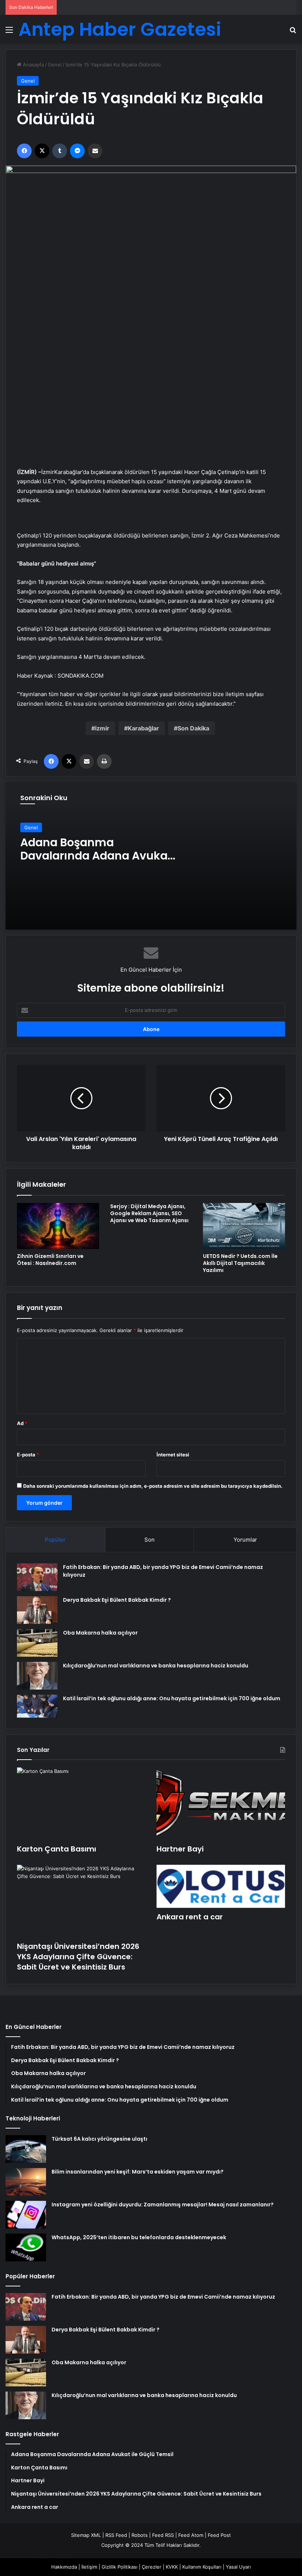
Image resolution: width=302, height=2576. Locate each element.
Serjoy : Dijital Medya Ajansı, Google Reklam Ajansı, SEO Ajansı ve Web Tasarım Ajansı (149, 1213)
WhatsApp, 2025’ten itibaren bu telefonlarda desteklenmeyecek (139, 2237)
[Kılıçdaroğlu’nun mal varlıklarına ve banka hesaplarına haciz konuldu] (37, 1676)
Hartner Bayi (180, 1849)
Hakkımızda (64, 2567)
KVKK (172, 2567)
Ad (22, 1423)
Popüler (55, 1540)
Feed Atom (191, 2535)
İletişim (89, 2567)
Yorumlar (245, 1540)
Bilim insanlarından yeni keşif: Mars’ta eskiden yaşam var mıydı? (138, 2172)
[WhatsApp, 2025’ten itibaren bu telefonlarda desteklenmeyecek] (26, 2247)
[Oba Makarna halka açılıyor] (37, 1643)
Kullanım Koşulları (202, 2567)
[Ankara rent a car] (221, 1886)
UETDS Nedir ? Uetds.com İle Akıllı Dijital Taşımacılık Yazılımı (240, 1263)
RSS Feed (116, 2535)
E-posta (28, 1455)
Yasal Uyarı (238, 2567)
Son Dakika (193, 728)
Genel (55, 65)
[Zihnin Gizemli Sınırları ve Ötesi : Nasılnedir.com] (58, 1226)
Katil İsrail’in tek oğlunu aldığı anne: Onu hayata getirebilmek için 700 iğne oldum (172, 1698)
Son (150, 1540)
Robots (140, 2535)
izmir (102, 728)
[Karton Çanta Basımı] (81, 1804)
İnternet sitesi (173, 1455)
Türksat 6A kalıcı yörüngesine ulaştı (99, 2139)
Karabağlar (143, 728)
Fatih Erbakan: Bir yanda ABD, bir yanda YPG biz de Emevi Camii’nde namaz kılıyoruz (163, 2297)
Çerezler (152, 2567)
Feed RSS (163, 2535)
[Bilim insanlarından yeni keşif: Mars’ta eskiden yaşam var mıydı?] (26, 2182)
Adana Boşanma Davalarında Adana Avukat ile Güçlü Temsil (96, 856)
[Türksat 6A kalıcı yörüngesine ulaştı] (26, 2149)
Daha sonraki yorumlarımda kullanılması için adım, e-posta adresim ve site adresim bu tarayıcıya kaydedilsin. (153, 1486)
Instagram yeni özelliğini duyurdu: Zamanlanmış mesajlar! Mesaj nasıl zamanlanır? (163, 2205)
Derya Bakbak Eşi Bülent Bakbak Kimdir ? (117, 1600)
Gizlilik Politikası (120, 2567)
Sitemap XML (86, 2535)
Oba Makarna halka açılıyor (100, 1633)
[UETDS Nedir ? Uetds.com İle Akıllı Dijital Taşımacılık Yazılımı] (244, 1226)
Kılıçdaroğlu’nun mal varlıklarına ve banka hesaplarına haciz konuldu (156, 1666)
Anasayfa (33, 65)
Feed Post (219, 2535)
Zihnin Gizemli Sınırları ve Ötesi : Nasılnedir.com (50, 1260)
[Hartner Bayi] (221, 1804)
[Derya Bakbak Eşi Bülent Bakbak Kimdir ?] (37, 1610)
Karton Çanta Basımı (57, 1849)
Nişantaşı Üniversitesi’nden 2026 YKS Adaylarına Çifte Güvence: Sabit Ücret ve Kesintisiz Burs (78, 1957)
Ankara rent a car (190, 1917)
